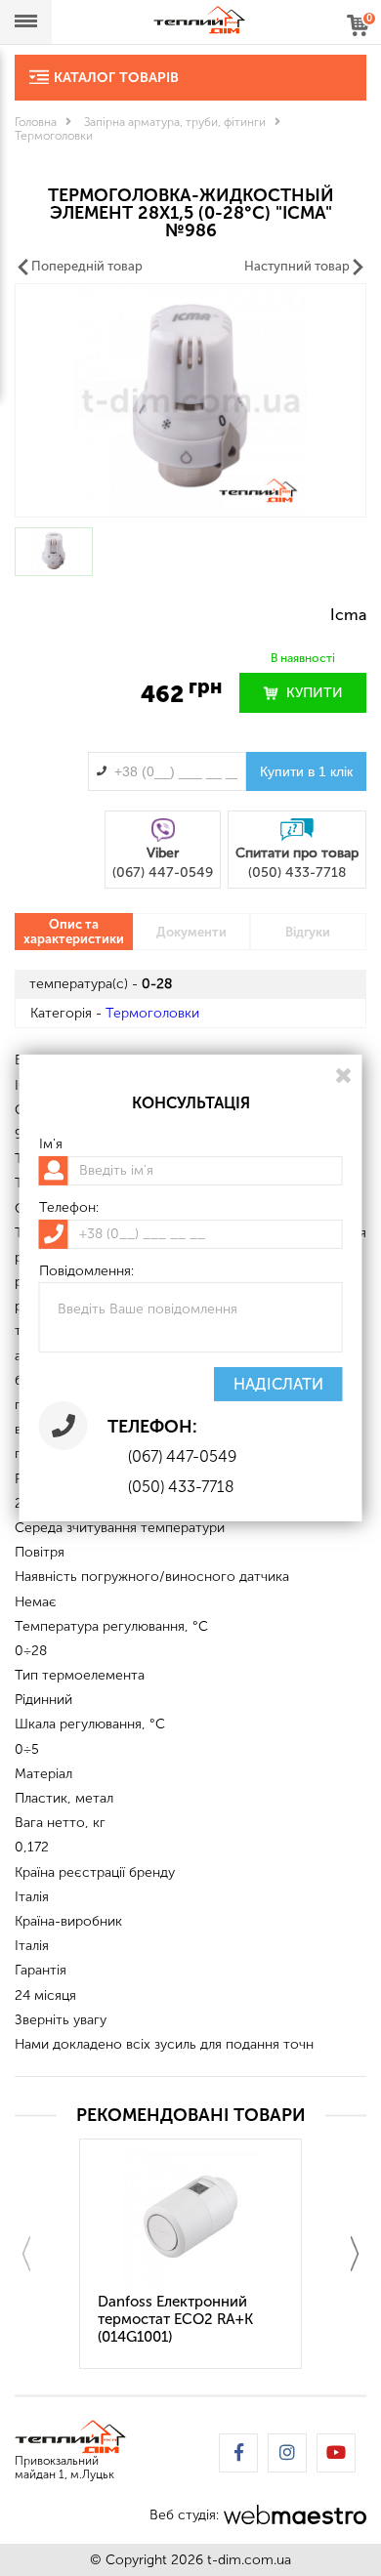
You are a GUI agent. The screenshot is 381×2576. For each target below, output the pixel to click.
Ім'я (51, 1144)
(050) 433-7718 (181, 1487)
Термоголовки (54, 136)
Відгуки (308, 932)
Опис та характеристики (74, 932)
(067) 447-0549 (182, 1456)
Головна (36, 122)
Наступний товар (297, 266)
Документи (191, 932)
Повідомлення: (86, 1271)
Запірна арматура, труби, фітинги (175, 122)
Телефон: (69, 1208)
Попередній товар (87, 266)
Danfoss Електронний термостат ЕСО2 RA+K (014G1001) (175, 2319)
